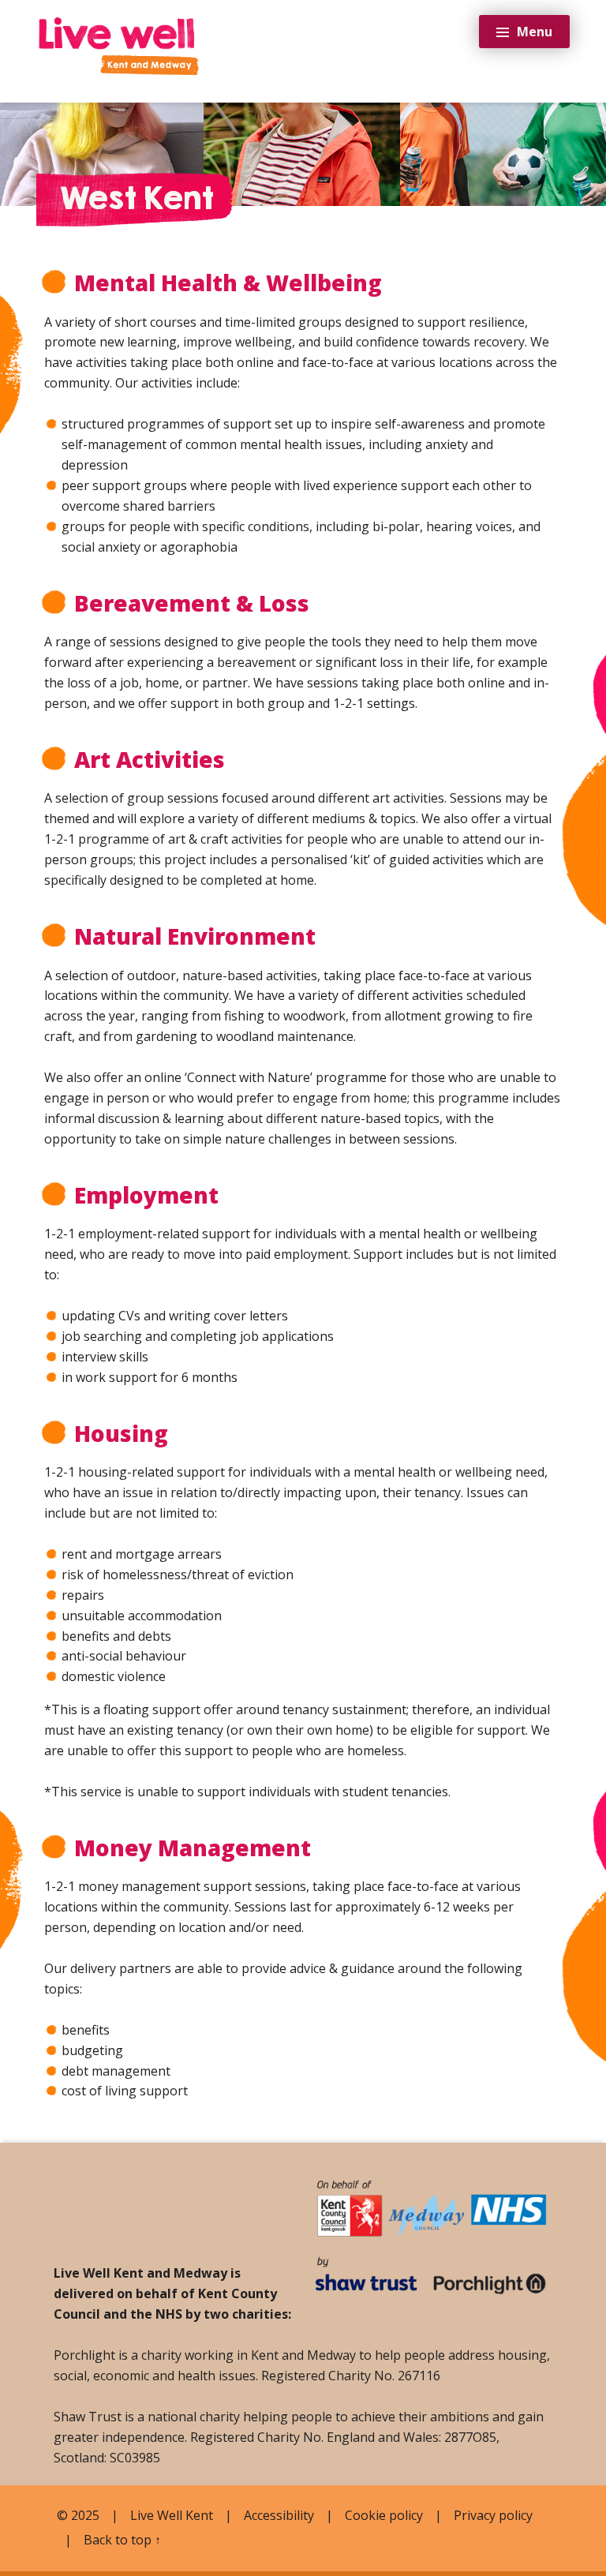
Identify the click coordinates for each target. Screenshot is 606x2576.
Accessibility (279, 2515)
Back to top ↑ (122, 2540)
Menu (535, 32)
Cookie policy (384, 2515)
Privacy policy (493, 2515)
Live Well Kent (172, 2515)
